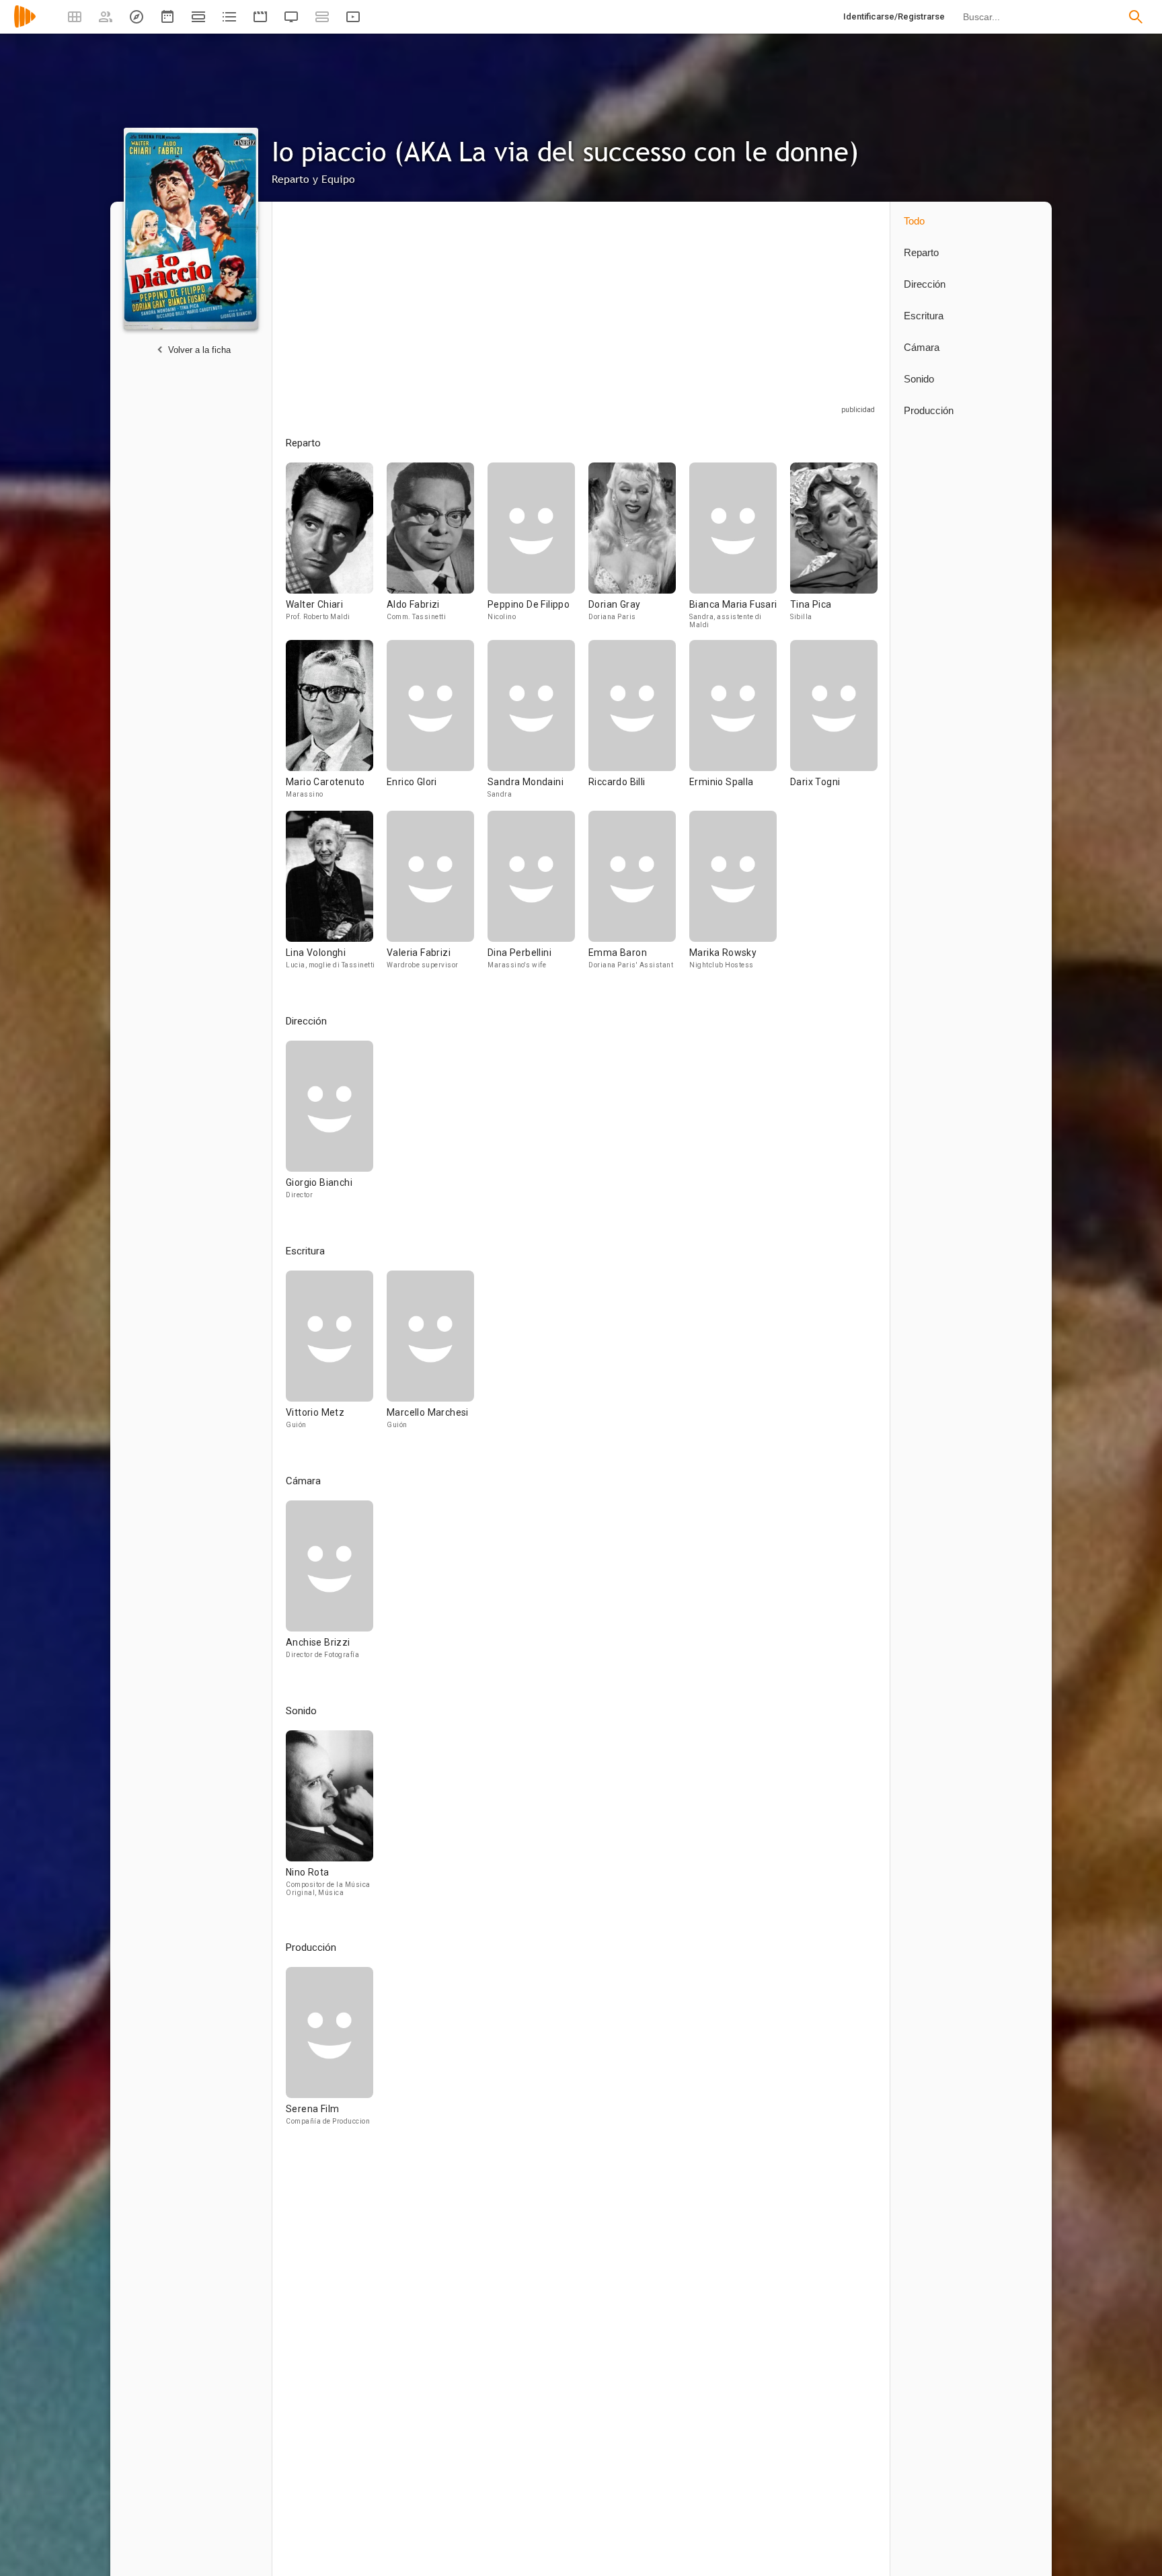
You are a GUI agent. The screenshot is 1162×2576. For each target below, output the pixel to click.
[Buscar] (1136, 17)
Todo (914, 221)
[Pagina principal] (25, 25)
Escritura (924, 316)
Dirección (925, 284)
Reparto (921, 252)
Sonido (919, 379)
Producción (929, 410)
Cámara (922, 347)
